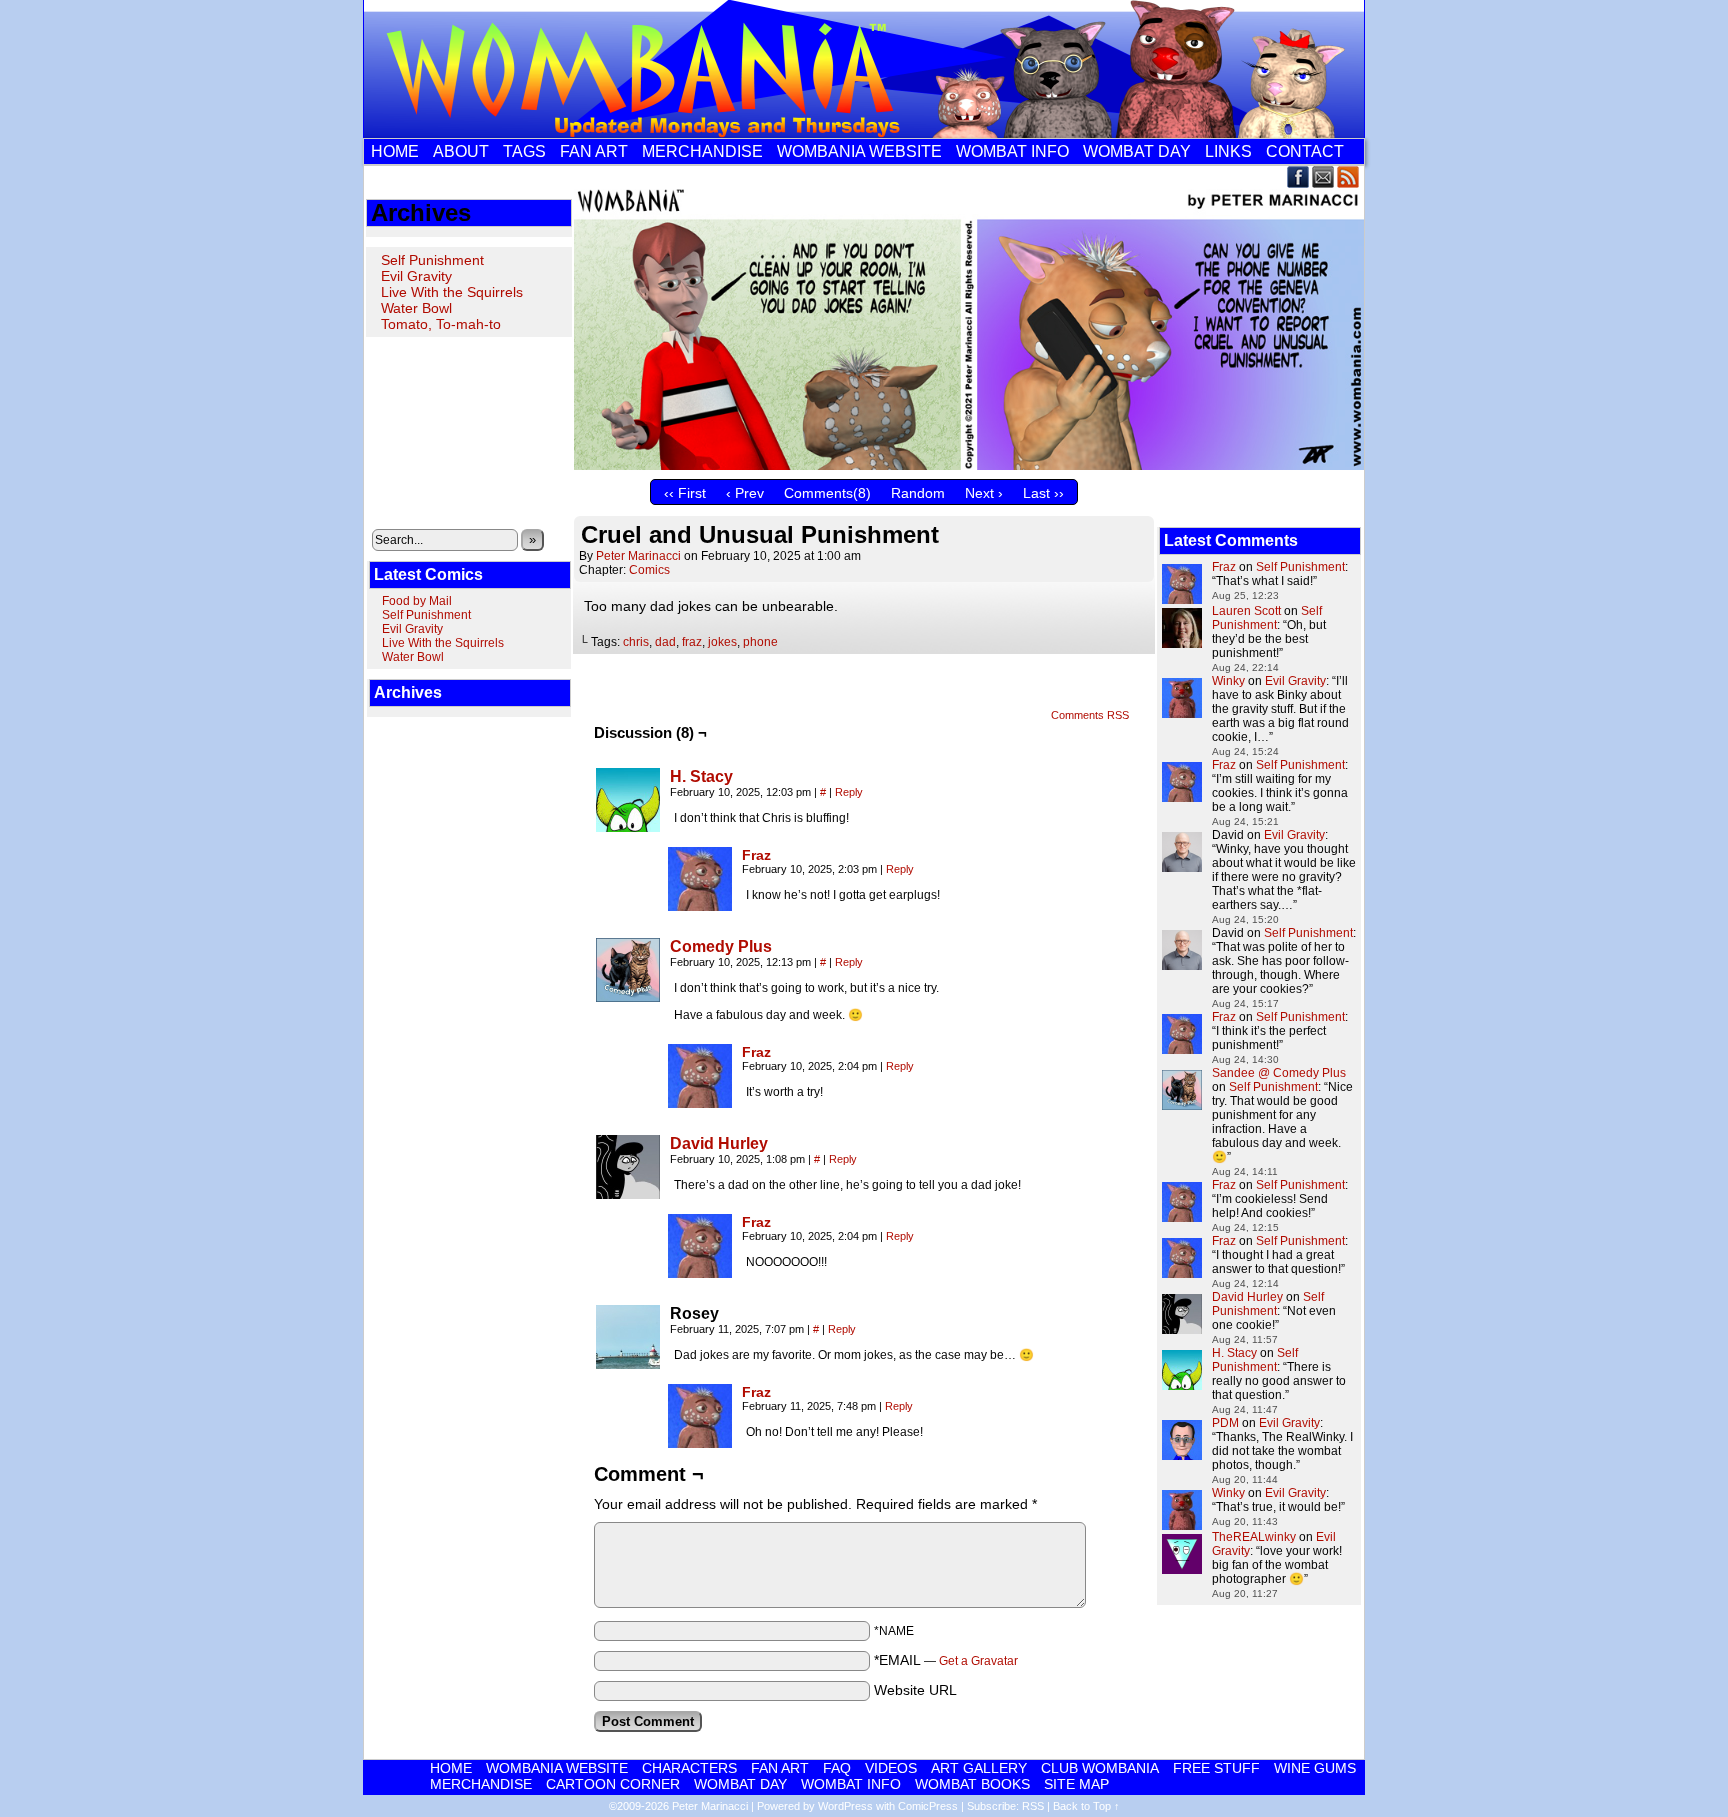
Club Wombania (1100, 1768)
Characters (689, 1768)
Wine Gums (1315, 1768)
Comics (649, 570)
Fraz (756, 855)
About (461, 151)
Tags (524, 151)
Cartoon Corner (613, 1784)
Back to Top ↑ (1086, 1806)
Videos (891, 1768)
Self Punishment (432, 260)
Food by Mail (417, 601)
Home (395, 151)
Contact (1305, 151)
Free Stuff (1216, 1768)
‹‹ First (685, 493)
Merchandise (702, 151)
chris (636, 642)
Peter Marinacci (638, 556)
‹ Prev (745, 493)
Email (1323, 176)
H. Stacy (701, 776)
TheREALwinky (1254, 1537)
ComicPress (928, 1806)
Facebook (1298, 176)
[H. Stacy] (628, 827)
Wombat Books (972, 1784)
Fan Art (594, 151)
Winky (1228, 681)
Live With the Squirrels (452, 292)
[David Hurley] (628, 1194)
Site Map (1076, 1784)
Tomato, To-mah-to (441, 324)
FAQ (837, 1768)
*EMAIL (946, 1660)
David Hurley (719, 1143)
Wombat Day (1137, 151)
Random (918, 493)
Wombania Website (859, 151)
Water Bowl (416, 308)
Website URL (915, 1690)
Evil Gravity (416, 276)
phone (760, 642)
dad (665, 642)
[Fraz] (700, 906)
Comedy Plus (721, 946)
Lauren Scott (1246, 611)
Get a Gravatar (978, 1661)
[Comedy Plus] (628, 997)
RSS (1348, 176)
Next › (984, 493)
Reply (849, 792)
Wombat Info (1012, 151)
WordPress (845, 1806)
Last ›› (1043, 493)
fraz (692, 642)
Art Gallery (979, 1768)
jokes (722, 642)
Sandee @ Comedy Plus (1279, 1073)
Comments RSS (1090, 715)
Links (1228, 151)
